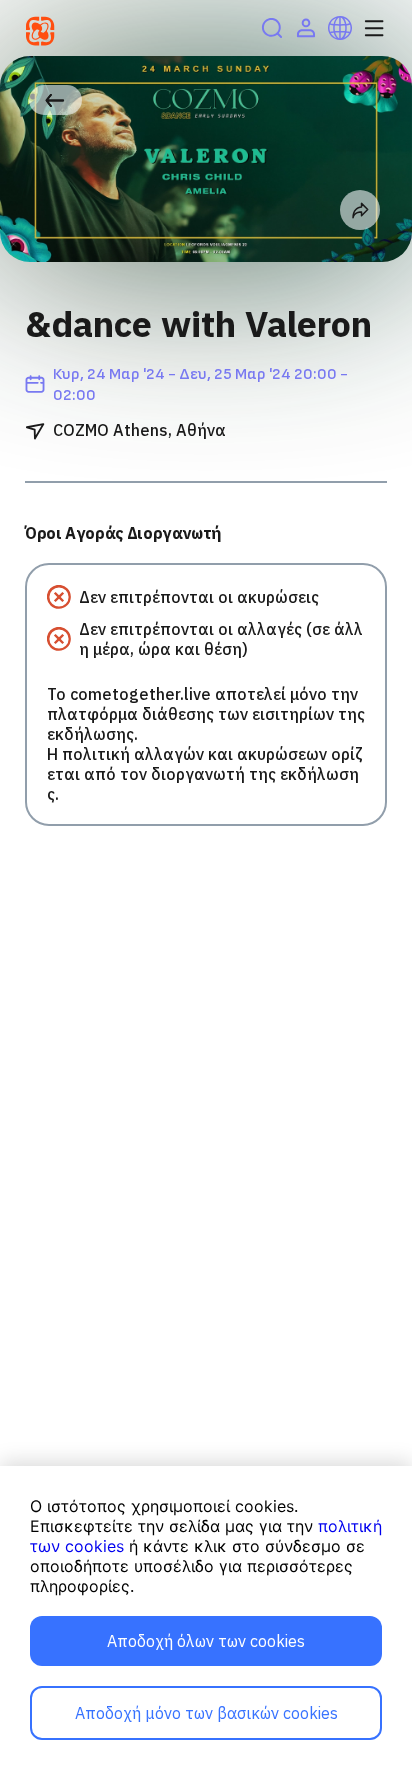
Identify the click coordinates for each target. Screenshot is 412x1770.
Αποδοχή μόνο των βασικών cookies (206, 1713)
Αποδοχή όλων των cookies (206, 1641)
